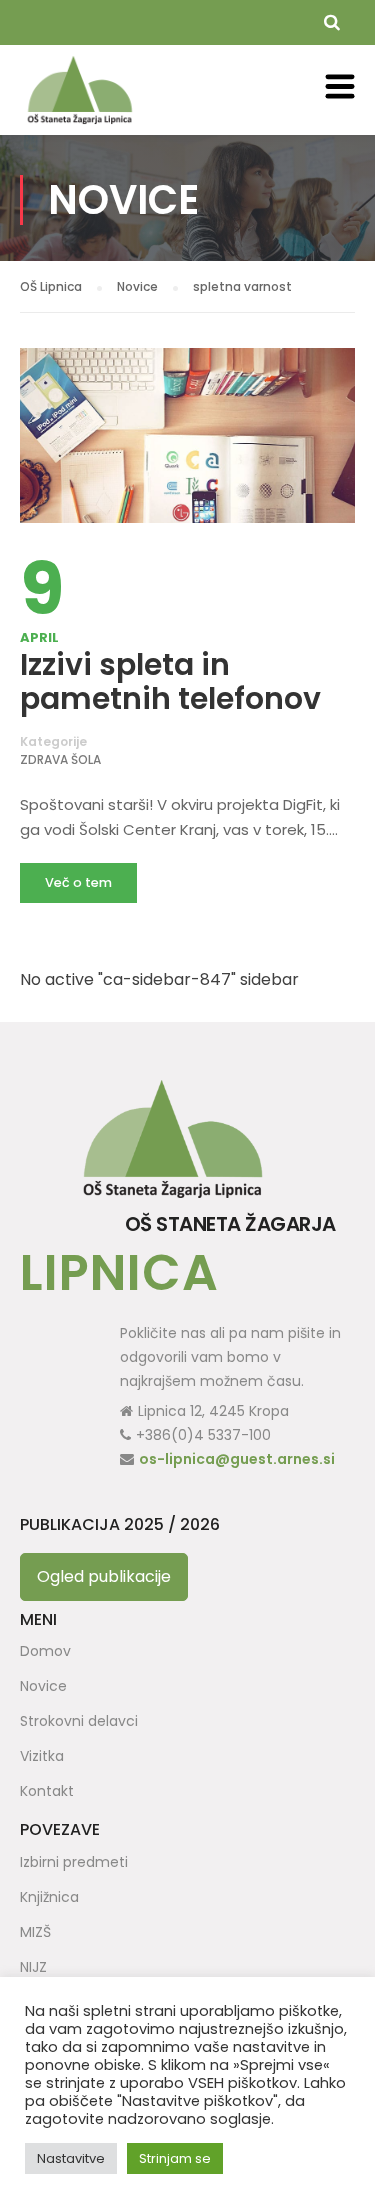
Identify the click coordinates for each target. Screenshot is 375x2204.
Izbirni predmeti (74, 1862)
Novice (43, 1686)
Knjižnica (49, 1897)
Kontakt (47, 1791)
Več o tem (78, 882)
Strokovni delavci (79, 1721)
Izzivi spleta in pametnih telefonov (170, 681)
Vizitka (42, 1756)
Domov (45, 1651)
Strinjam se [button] (175, 2158)
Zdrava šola (60, 759)
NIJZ (33, 1967)
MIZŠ (35, 1932)
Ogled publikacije (104, 1576)
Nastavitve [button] (71, 2158)
